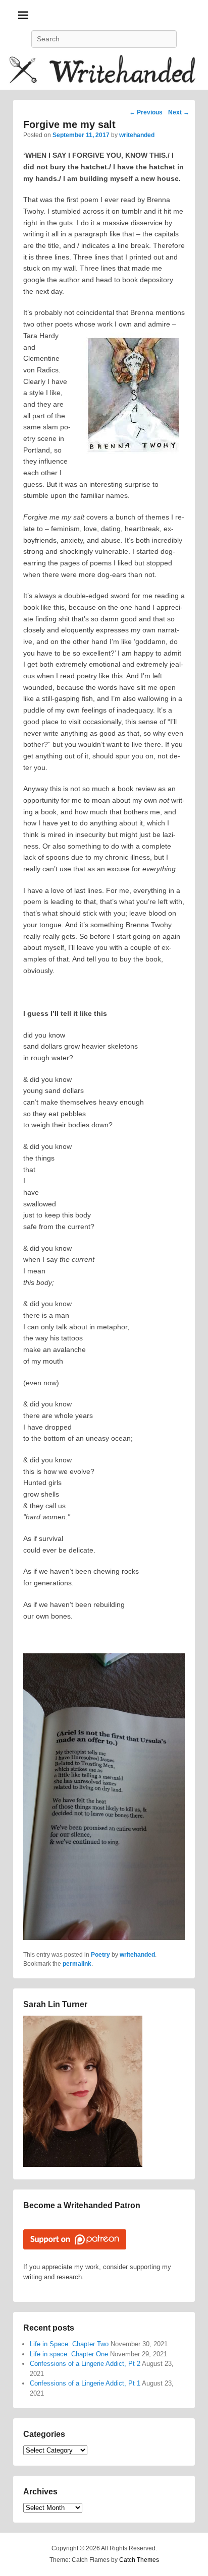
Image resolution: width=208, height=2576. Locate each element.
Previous (146, 112)
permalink (77, 1964)
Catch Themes (139, 2560)
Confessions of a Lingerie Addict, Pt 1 (85, 2383)
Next (179, 112)
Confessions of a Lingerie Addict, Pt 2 (85, 2364)
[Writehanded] (104, 71)
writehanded (137, 135)
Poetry (100, 1955)
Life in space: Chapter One (69, 2354)
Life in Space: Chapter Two (69, 2344)
